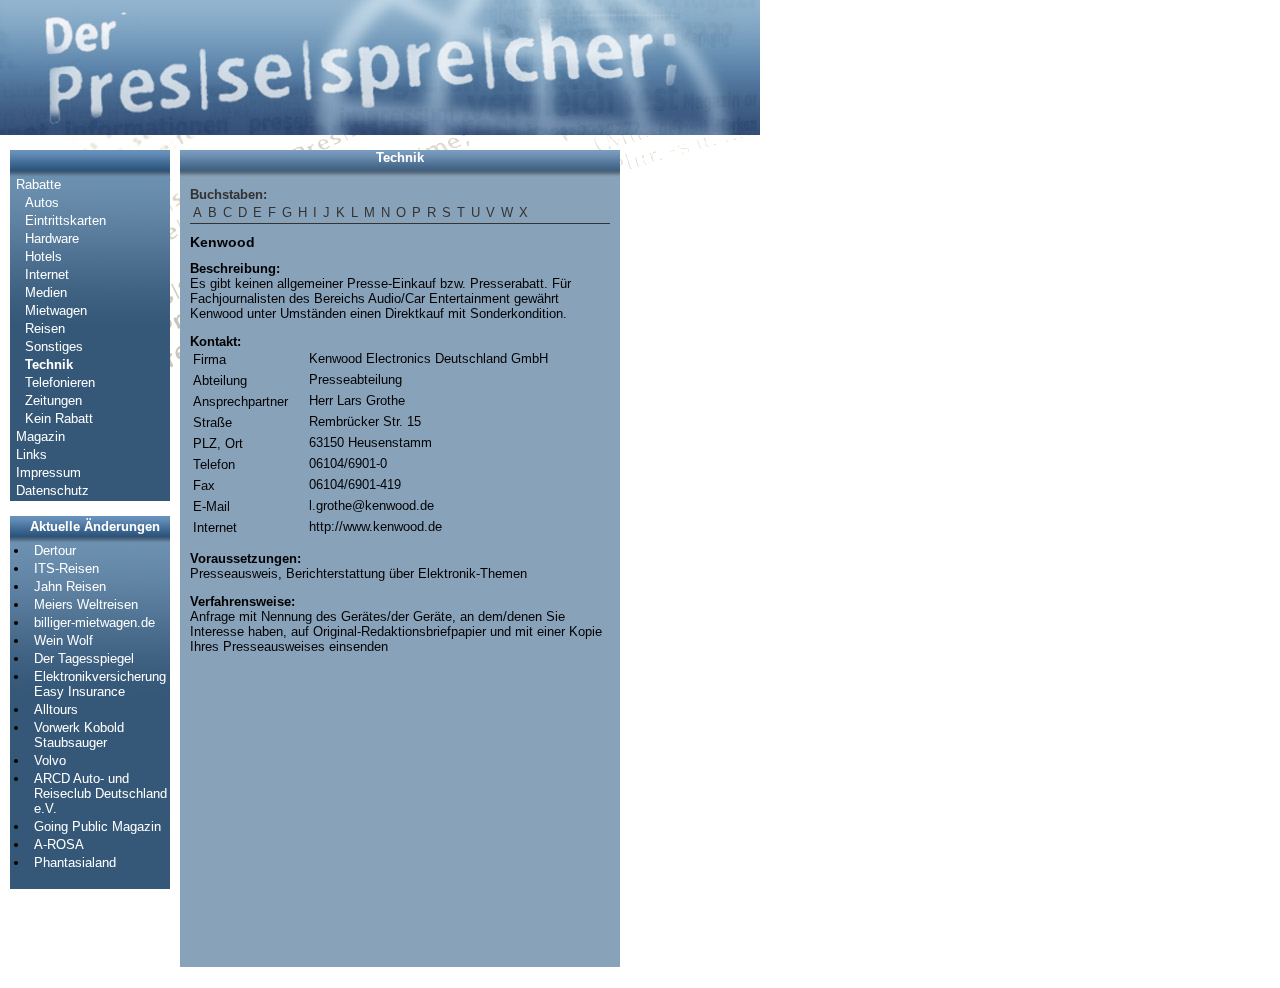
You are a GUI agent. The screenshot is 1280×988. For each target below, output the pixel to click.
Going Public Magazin (97, 826)
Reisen (45, 328)
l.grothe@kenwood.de (371, 505)
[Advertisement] (690, 450)
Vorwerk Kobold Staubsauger (79, 735)
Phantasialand (75, 862)
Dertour (55, 550)
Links (31, 454)
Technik (49, 364)
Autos (42, 202)
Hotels (43, 256)
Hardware (52, 238)
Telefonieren (60, 382)
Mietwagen (56, 310)
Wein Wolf (63, 640)
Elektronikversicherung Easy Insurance (100, 684)
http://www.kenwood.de (375, 526)
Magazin (40, 436)
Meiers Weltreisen (86, 604)
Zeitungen (53, 400)
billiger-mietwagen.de (94, 622)
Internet (47, 274)
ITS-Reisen (66, 568)
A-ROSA (59, 844)
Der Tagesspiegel (84, 658)
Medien (46, 292)
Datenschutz (52, 490)
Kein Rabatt (59, 418)
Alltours (56, 709)
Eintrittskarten (65, 220)
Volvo (50, 760)
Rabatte (38, 184)
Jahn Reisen (70, 586)
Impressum (48, 472)
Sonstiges (54, 346)
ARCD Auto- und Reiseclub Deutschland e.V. (100, 793)
